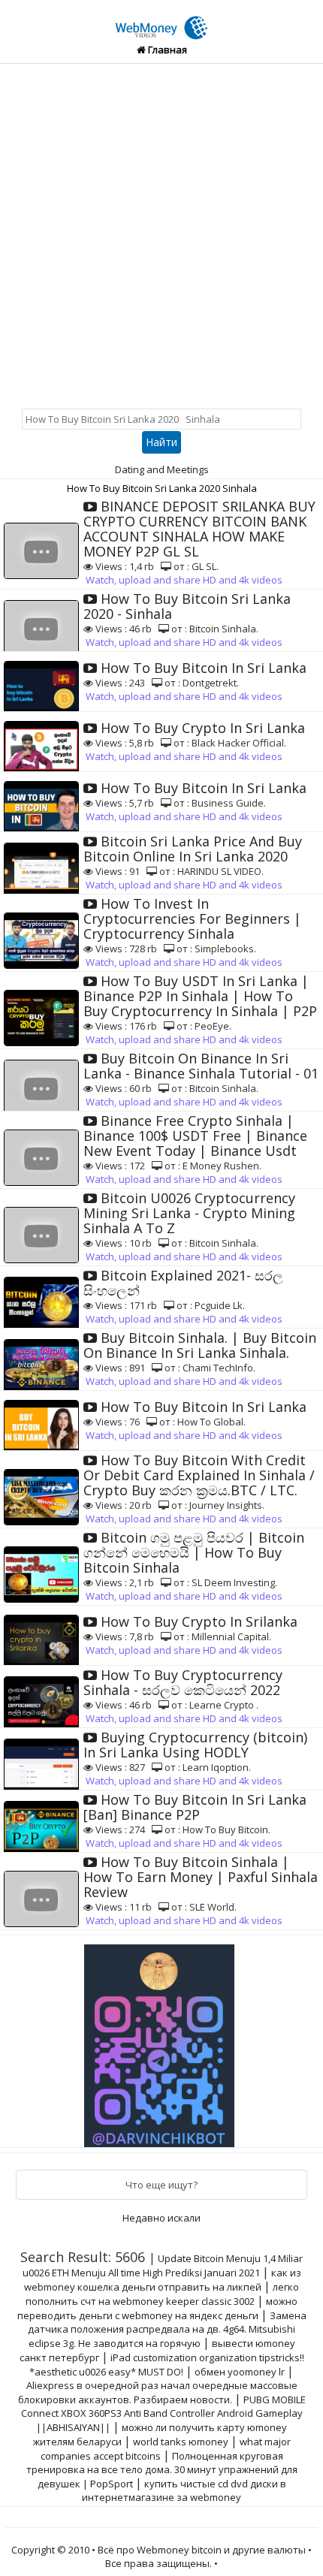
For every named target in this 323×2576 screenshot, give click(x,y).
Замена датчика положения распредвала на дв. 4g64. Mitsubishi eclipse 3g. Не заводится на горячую (167, 2329)
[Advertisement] (161, 233)
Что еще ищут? (161, 2185)
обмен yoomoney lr (240, 2372)
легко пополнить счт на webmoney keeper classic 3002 (162, 2294)
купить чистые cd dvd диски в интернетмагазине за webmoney (184, 2490)
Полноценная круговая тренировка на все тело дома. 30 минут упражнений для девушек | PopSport (162, 2470)
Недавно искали (161, 2218)
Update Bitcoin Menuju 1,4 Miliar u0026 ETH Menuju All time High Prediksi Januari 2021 (163, 2265)
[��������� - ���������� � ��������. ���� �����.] (161, 2041)
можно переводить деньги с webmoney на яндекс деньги (158, 2308)
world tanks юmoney (181, 2442)
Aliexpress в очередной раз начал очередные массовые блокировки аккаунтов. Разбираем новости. (158, 2392)
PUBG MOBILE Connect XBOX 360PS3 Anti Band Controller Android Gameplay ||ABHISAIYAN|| (163, 2413)
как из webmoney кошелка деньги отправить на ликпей (163, 2280)
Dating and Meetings (162, 469)
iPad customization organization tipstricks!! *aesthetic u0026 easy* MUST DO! (167, 2365)
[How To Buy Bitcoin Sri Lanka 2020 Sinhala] (161, 20)
